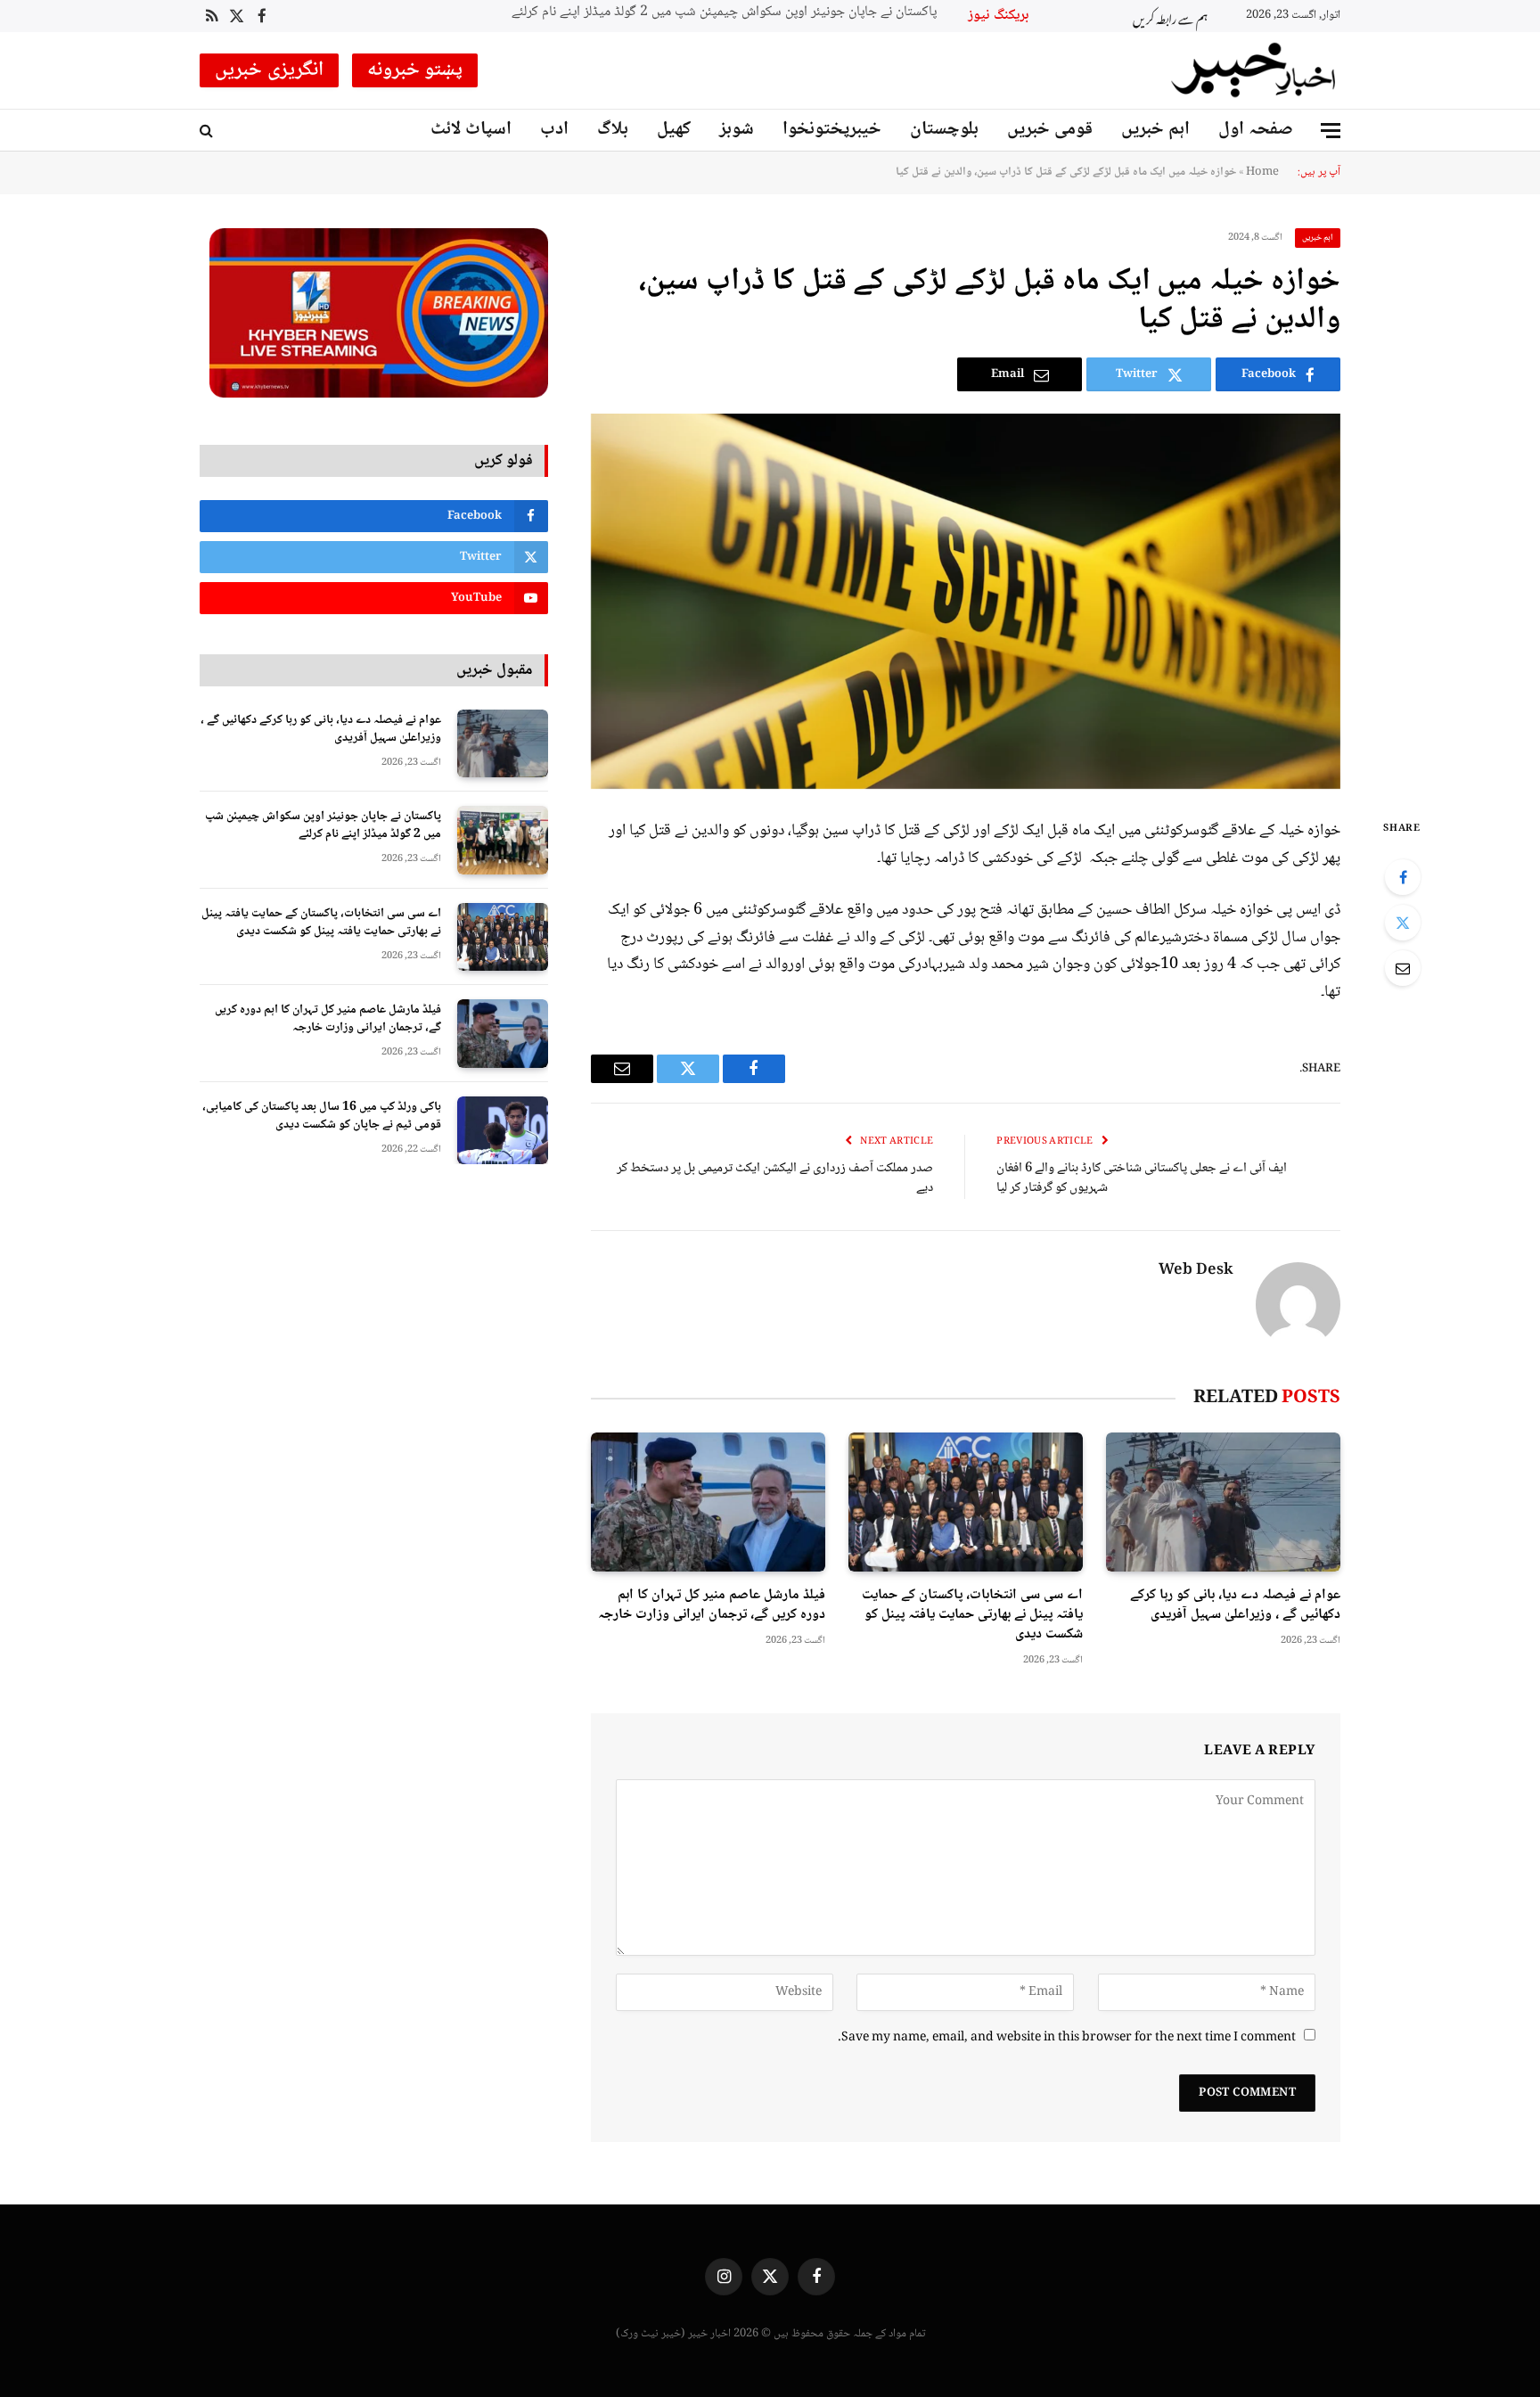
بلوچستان (944, 130)
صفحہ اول (1256, 130)
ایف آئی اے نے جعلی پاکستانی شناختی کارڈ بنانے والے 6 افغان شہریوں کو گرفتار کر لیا (1142, 1179)
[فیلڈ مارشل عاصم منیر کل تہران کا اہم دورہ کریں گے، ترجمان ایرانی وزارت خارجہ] (708, 1502)
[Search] (208, 131)
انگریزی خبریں (269, 70)
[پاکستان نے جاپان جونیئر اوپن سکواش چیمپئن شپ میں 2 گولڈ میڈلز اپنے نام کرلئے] (503, 840)
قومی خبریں (1050, 130)
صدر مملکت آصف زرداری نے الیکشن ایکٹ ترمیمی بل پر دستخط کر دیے (775, 1179)
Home (1262, 172)
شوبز (737, 130)
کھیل (674, 130)
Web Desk (1196, 1271)
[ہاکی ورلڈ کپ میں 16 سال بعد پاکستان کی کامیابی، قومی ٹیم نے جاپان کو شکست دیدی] (503, 1131)
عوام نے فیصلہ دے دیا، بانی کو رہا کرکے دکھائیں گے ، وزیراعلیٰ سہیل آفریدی (1235, 1605)
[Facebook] (1403, 877)
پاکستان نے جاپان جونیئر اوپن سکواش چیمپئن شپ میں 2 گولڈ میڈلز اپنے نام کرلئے (323, 825)
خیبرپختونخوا (832, 130)
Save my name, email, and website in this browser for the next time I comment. (1067, 2038)
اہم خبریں (1155, 130)
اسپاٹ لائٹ (471, 130)
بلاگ (613, 130)
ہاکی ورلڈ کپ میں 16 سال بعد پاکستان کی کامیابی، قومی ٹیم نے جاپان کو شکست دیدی (322, 1116)
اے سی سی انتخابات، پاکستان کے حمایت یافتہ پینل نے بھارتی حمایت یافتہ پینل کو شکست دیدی (750, 13)
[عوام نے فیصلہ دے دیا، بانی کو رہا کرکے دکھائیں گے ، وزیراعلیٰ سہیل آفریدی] (1223, 1502)
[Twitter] (1403, 923)
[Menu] (1331, 131)
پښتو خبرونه (415, 70)
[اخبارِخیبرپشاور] (1254, 70)
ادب (554, 130)
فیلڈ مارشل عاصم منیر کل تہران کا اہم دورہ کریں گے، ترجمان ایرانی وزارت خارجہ (712, 1605)
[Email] (1403, 968)
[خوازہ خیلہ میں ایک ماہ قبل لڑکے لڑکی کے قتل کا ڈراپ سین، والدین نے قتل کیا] (966, 601)
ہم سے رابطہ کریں (1170, 16)
